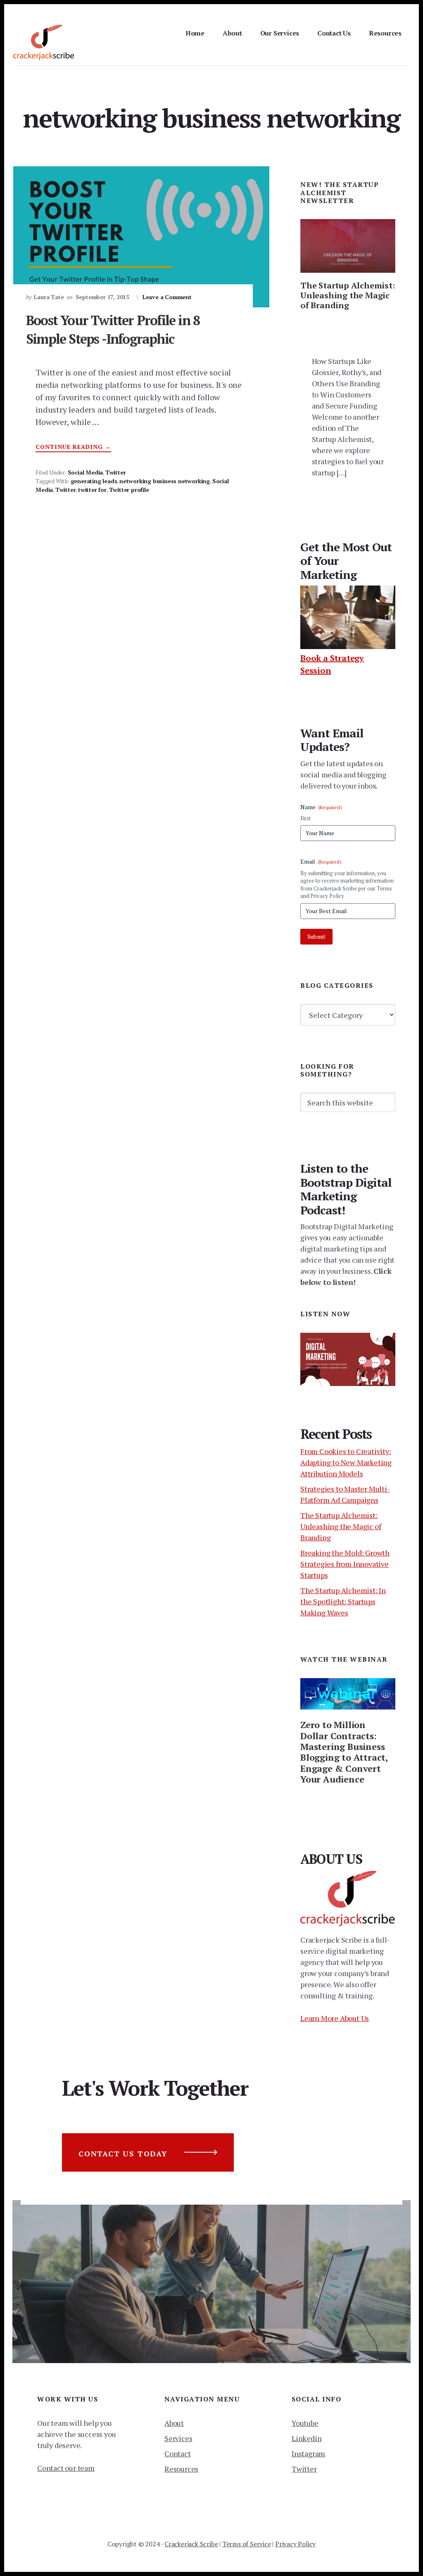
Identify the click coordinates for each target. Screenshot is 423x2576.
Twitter (116, 472)
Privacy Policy (295, 2544)
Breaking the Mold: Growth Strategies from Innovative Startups (345, 1564)
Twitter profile (129, 490)
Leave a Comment (167, 297)
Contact (178, 2453)
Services (178, 2438)
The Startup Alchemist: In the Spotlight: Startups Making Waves (343, 1601)
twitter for (92, 490)
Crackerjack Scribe (191, 2544)
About (174, 2423)
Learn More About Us (335, 2018)
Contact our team (66, 2468)
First (305, 818)
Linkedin (307, 2438)
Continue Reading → (73, 447)
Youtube (305, 2423)
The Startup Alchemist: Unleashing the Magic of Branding (348, 295)
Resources (181, 2469)
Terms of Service (247, 2544)
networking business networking (165, 481)
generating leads (94, 481)
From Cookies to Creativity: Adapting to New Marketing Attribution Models (346, 1462)
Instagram (308, 2453)
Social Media (86, 472)
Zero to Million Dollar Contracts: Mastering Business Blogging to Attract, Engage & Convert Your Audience (344, 1752)
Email (321, 861)
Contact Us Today (123, 2153)
